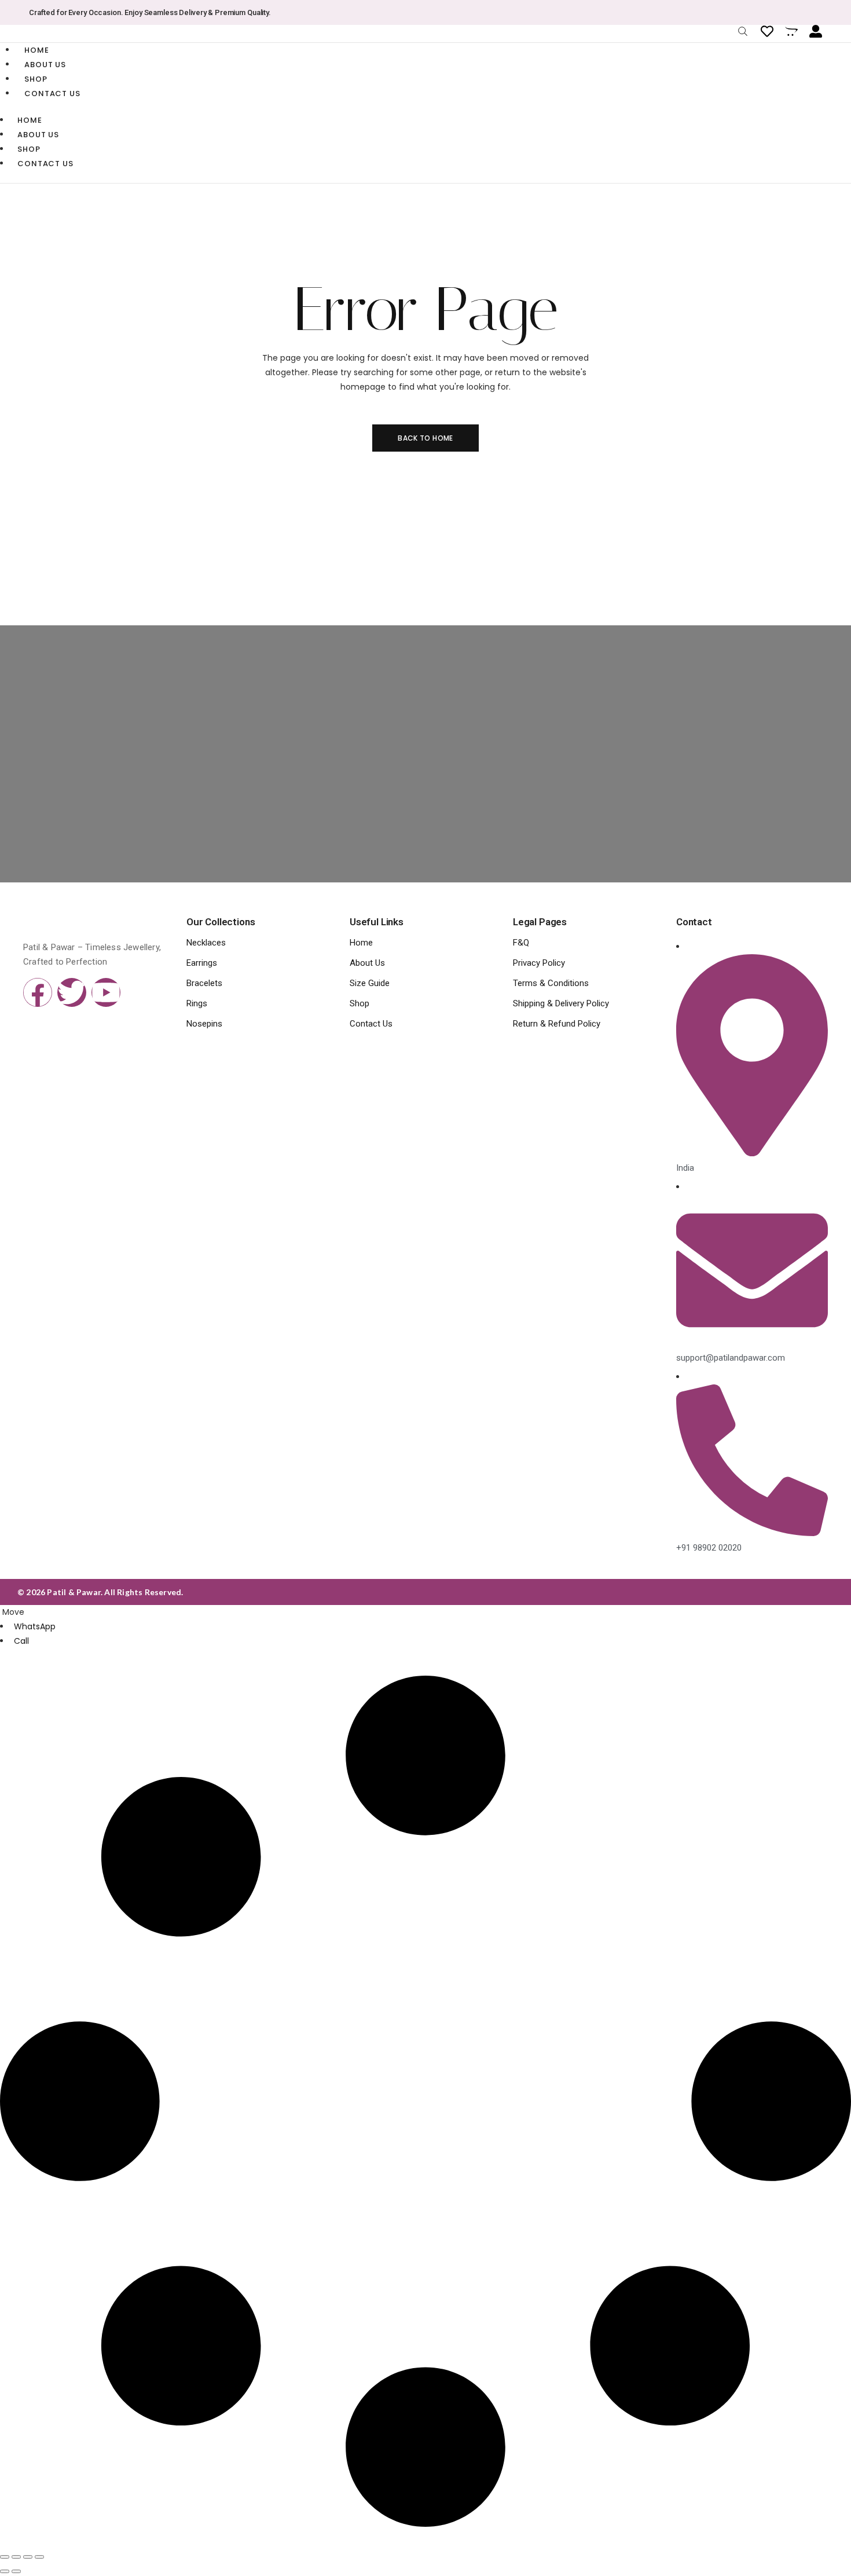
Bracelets (204, 983)
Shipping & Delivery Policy (561, 1003)
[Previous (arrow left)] (5, 2571)
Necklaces (206, 943)
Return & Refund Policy (557, 1024)
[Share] (28, 2557)
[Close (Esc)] (39, 2557)
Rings (197, 1003)
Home (37, 50)
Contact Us (52, 94)
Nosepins (204, 1024)
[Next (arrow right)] (16, 2571)
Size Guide (370, 983)
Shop (36, 79)
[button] (12, 1612)
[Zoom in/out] (5, 2557)
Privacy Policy (539, 963)
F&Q (521, 943)
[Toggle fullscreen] (16, 2557)
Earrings (202, 963)
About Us (45, 65)
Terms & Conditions (551, 983)
